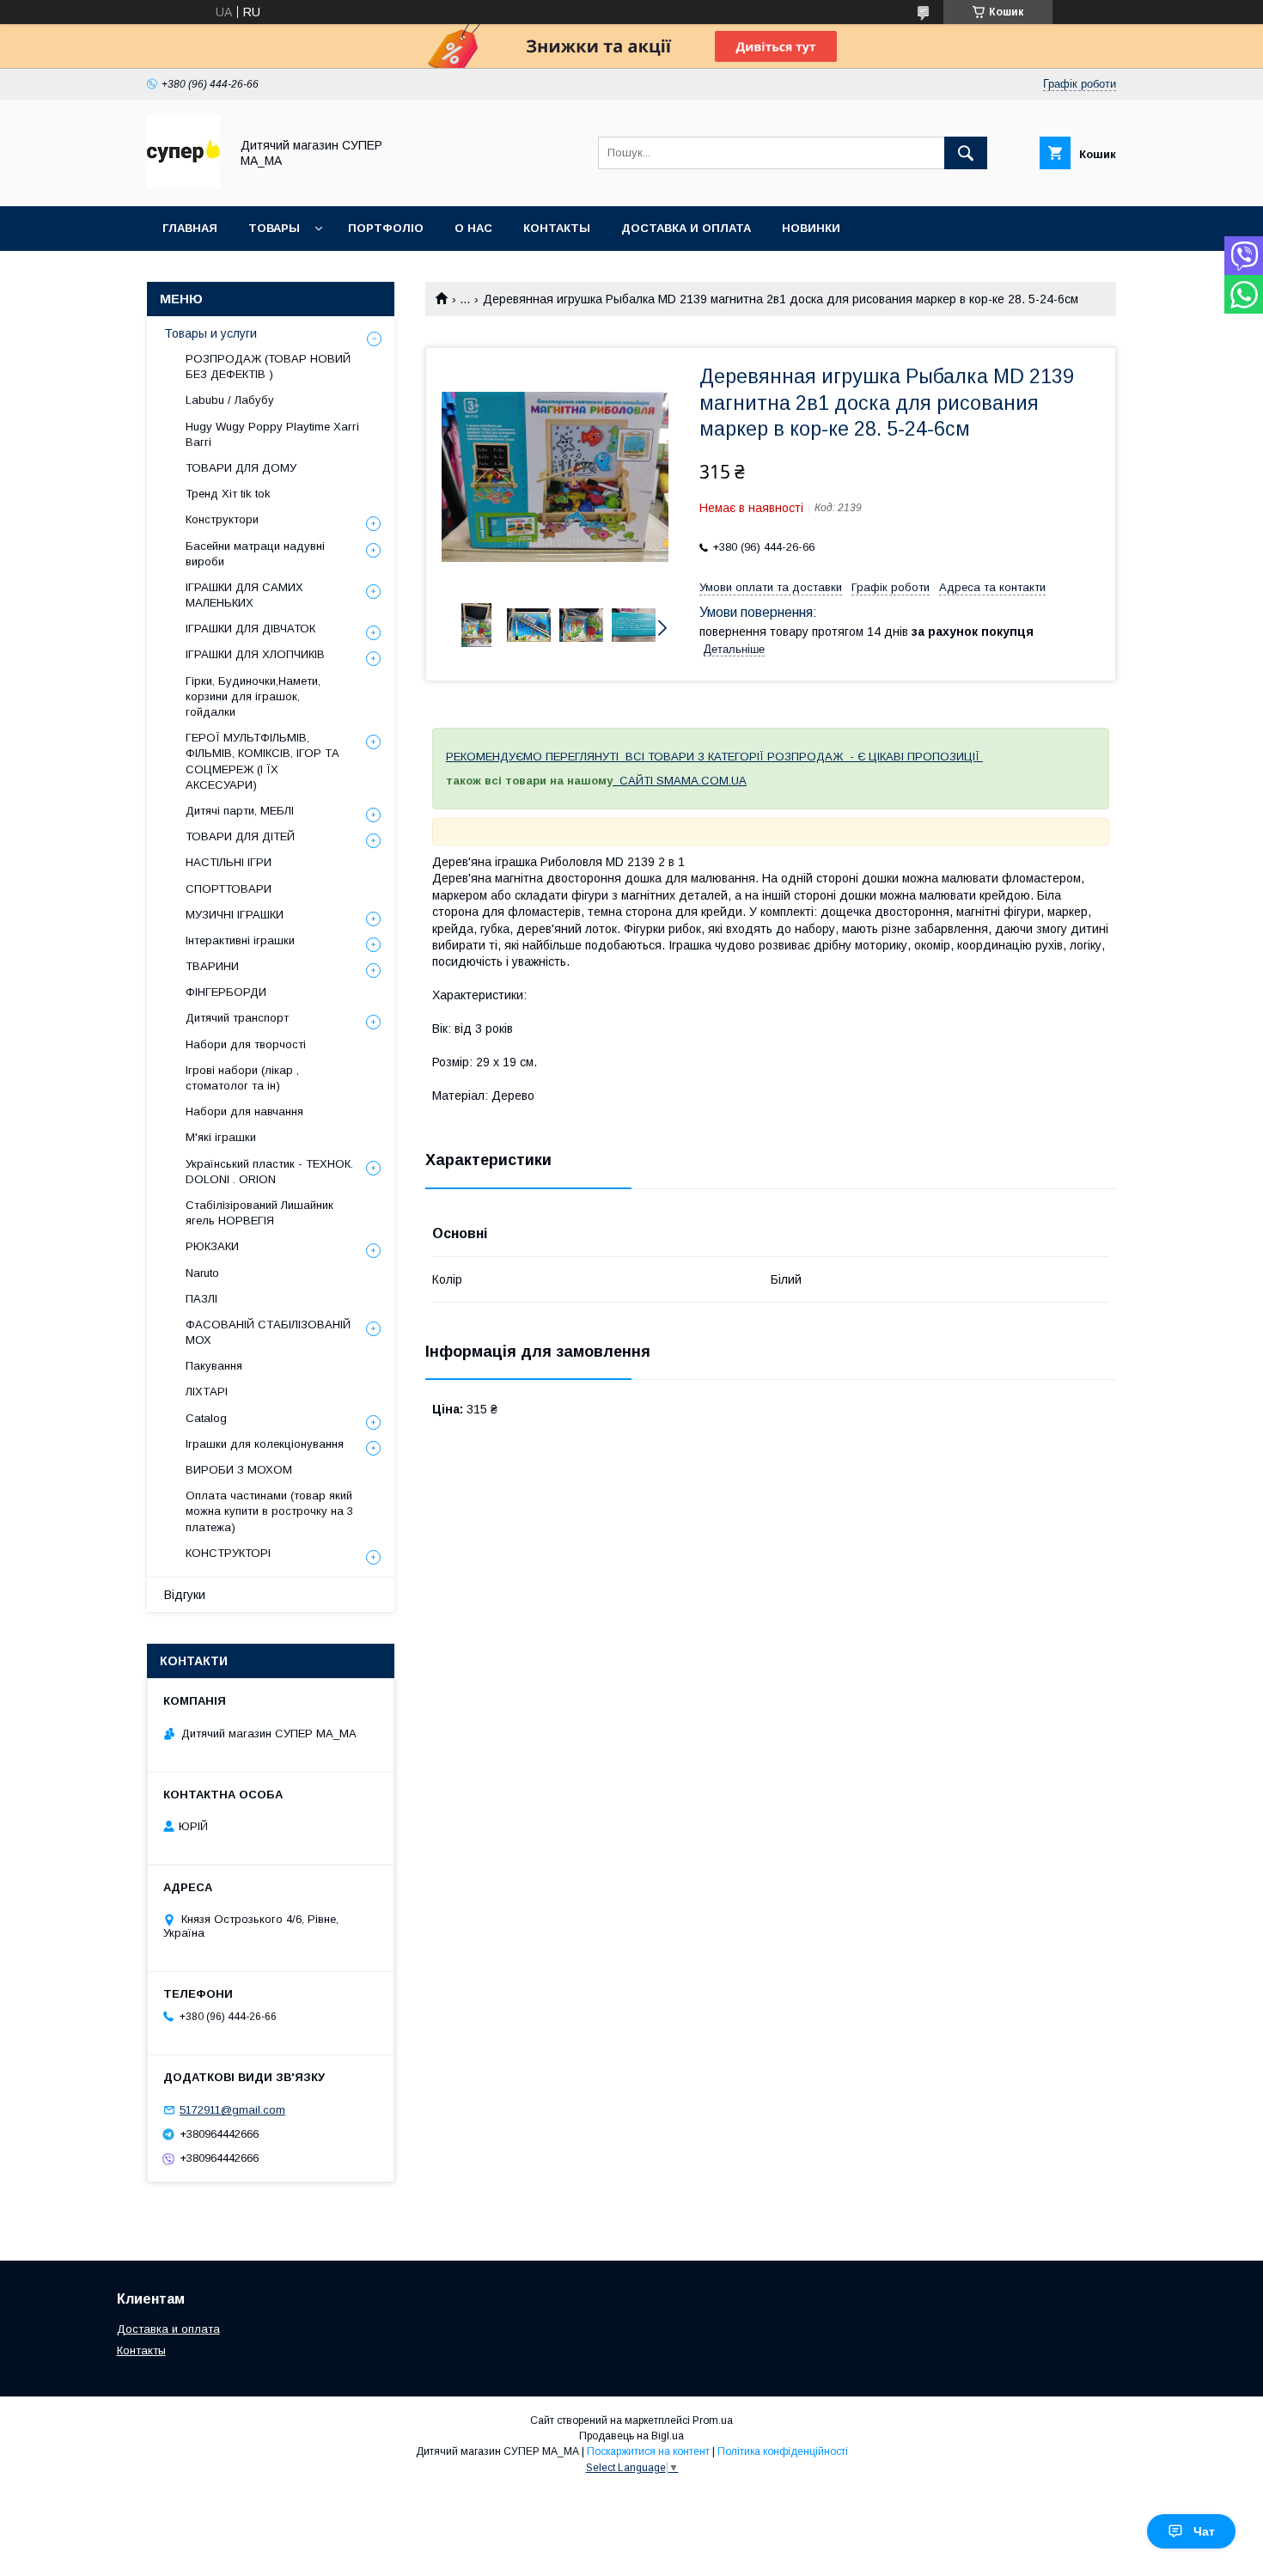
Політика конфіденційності (783, 2451)
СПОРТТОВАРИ (229, 889)
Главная (190, 228)
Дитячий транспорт (237, 1018)
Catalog (206, 1418)
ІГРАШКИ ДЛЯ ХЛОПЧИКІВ (255, 654)
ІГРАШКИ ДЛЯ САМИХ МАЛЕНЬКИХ (244, 595)
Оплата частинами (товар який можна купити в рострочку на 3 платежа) (269, 1511)
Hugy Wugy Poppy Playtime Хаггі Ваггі (272, 434)
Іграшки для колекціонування (265, 1444)
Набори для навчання (244, 1111)
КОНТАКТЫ (557, 228)
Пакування (214, 1366)
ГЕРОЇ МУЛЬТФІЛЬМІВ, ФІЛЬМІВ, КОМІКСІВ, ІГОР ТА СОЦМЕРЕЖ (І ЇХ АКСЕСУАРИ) (262, 761)
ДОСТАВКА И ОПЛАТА (686, 228)
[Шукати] (966, 153)
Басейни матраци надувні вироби (255, 554)
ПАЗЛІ (201, 1299)
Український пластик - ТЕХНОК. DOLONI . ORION (269, 1172)
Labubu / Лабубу (230, 400)
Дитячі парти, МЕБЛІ (240, 811)
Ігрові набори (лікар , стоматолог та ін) (242, 1078)
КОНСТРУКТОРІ (228, 1553)
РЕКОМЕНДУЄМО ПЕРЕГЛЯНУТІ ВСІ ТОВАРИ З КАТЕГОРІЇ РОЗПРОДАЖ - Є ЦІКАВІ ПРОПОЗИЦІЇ (714, 757)
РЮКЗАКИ (212, 1246)
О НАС (473, 228)
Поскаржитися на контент (648, 2451)
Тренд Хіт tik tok (228, 494)
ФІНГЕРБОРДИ (226, 992)
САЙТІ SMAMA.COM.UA (683, 781)
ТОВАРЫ (274, 228)
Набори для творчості (246, 1044)
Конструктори (222, 519)
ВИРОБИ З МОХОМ (239, 1470)
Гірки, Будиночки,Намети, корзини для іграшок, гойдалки (253, 696)
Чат (1204, 2531)
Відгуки (185, 1595)
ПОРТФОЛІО (386, 228)
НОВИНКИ (811, 228)
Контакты (141, 2350)
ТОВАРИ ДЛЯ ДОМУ (241, 468)
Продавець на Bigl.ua (631, 2436)
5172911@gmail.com (232, 2110)
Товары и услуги (210, 333)
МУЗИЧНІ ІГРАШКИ (235, 915)
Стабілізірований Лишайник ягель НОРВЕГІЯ (259, 1213)
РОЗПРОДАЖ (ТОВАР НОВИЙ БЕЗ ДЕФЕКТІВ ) (268, 366)
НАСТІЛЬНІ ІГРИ (229, 862)
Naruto (202, 1273)
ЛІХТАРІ (207, 1392)
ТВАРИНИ (212, 966)
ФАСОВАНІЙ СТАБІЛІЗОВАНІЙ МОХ (268, 1332)
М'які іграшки (221, 1137)
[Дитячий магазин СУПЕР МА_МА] (183, 184)
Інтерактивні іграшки (240, 940)
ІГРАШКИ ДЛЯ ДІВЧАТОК (250, 629)
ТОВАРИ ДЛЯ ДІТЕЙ (240, 836)
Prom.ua (713, 2420)
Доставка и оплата (168, 2329)
